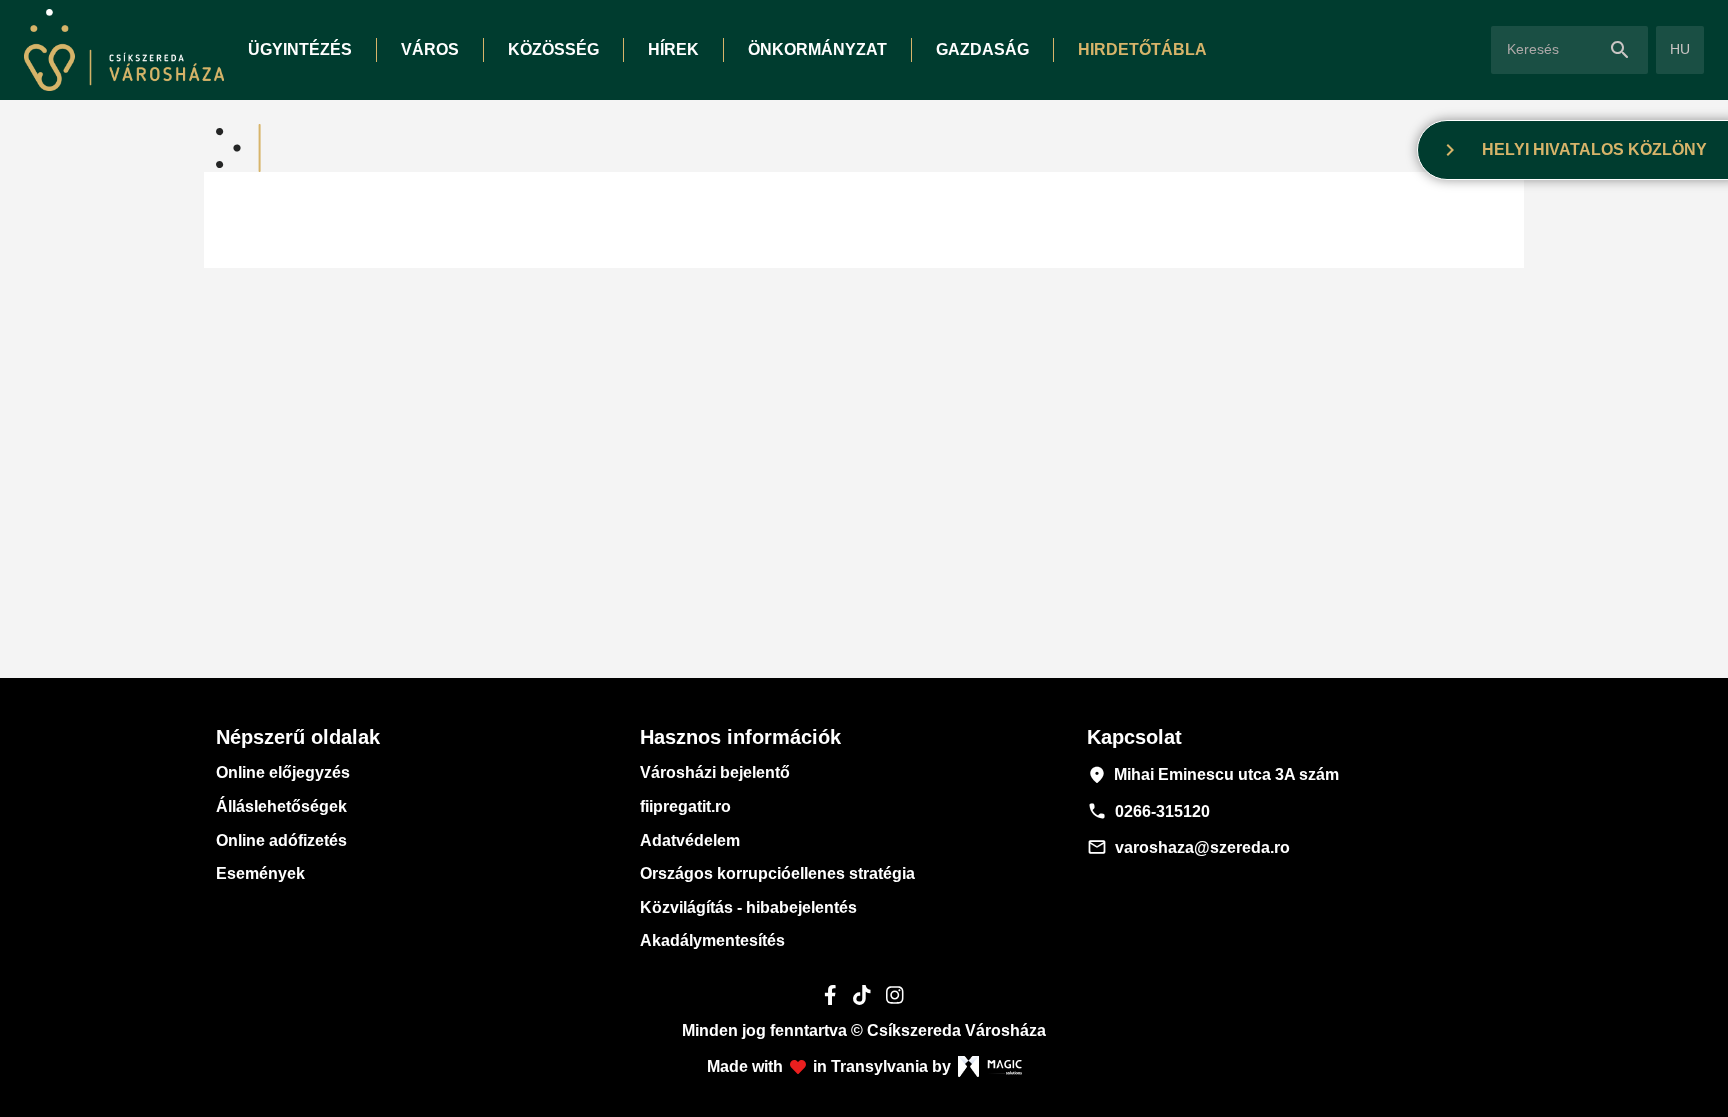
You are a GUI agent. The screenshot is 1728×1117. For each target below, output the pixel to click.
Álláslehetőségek (281, 806)
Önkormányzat (817, 49)
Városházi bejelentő (715, 772)
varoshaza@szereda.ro (1188, 847)
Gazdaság (982, 49)
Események (260, 873)
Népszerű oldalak (298, 737)
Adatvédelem (690, 840)
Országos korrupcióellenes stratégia (777, 873)
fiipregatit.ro (685, 806)
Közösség (553, 49)
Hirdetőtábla (1142, 49)
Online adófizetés (281, 840)
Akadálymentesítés (712, 940)
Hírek (673, 49)
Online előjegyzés (283, 772)
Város (430, 49)
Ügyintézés (300, 49)
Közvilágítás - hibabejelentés (748, 907)
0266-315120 (1148, 811)
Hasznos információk (740, 737)
